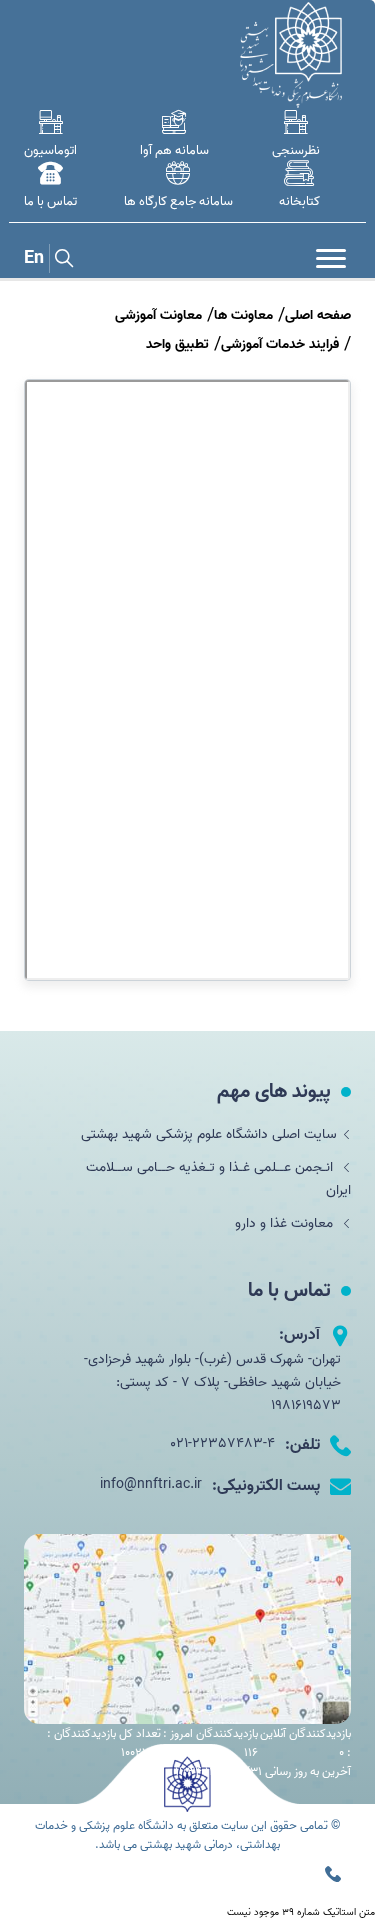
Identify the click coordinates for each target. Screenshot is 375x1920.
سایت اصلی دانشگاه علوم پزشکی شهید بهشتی (209, 1134)
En (34, 258)
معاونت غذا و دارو (286, 1223)
